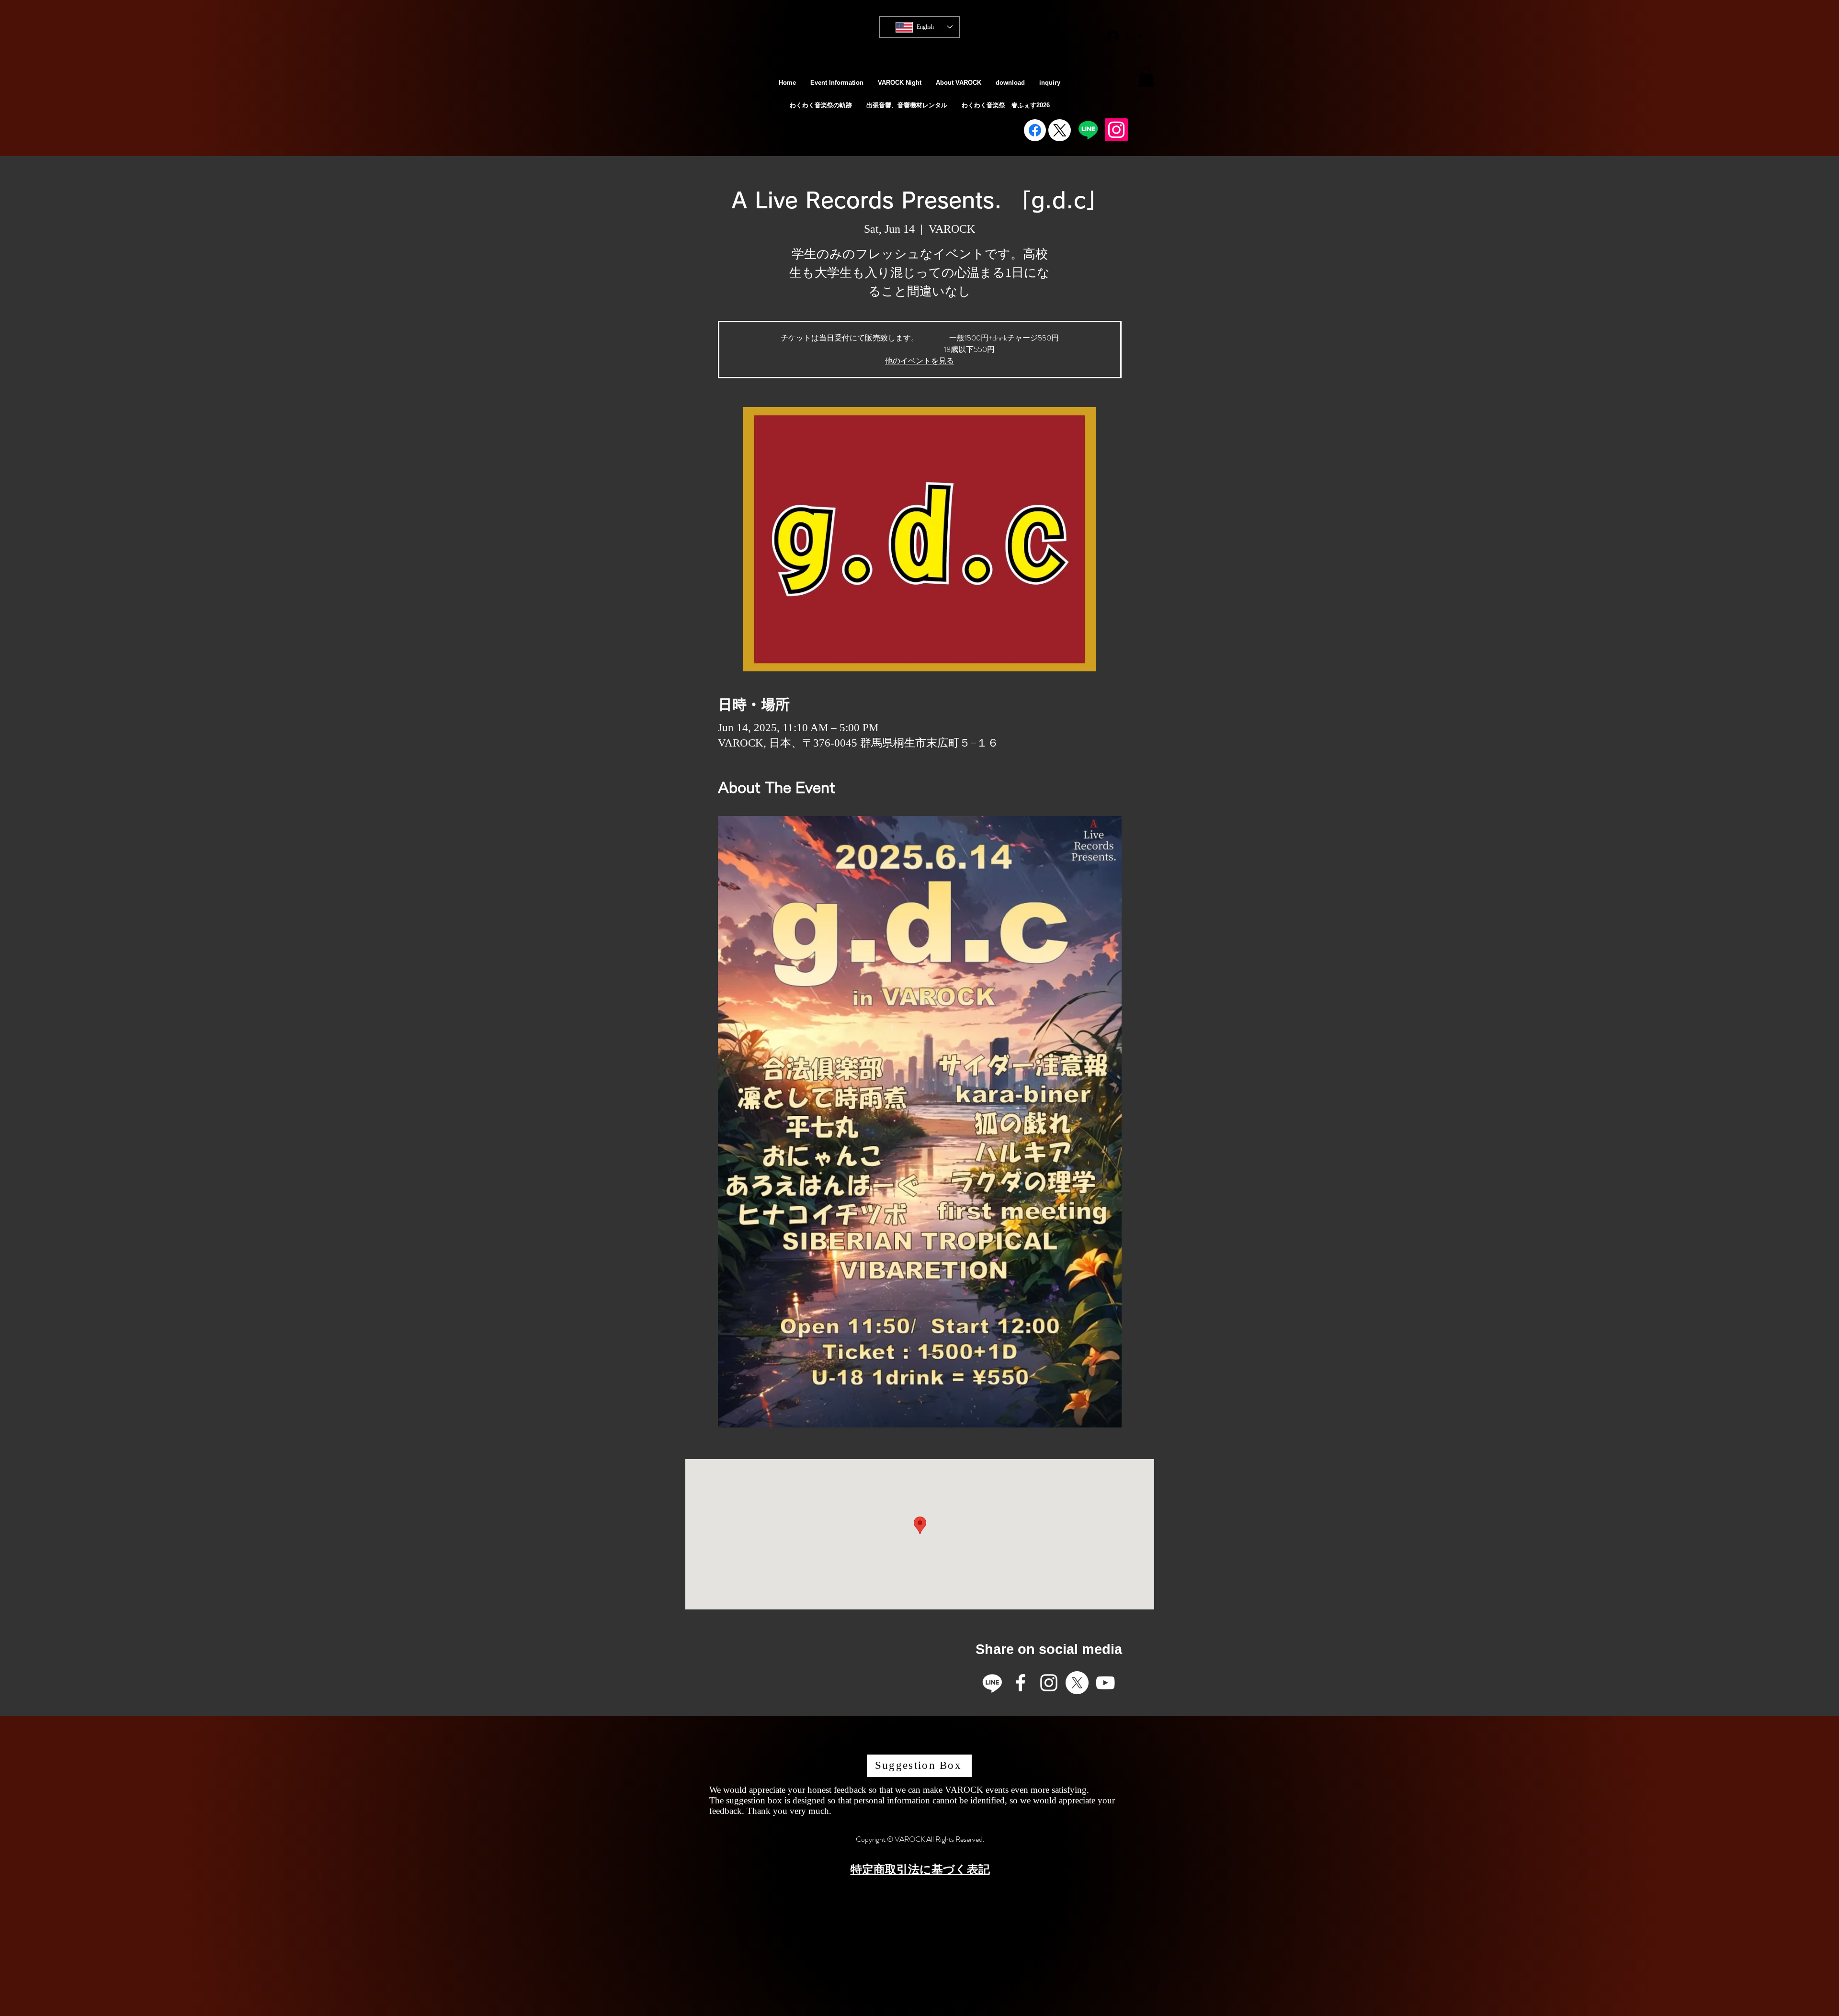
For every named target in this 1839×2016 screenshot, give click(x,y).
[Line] (1088, 130)
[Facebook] (1035, 130)
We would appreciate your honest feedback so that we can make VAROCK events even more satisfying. (899, 1790)
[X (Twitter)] (1060, 130)
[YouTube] (1105, 1683)
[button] (1146, 77)
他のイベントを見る (919, 361)
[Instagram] (1116, 130)
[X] (1077, 1683)
